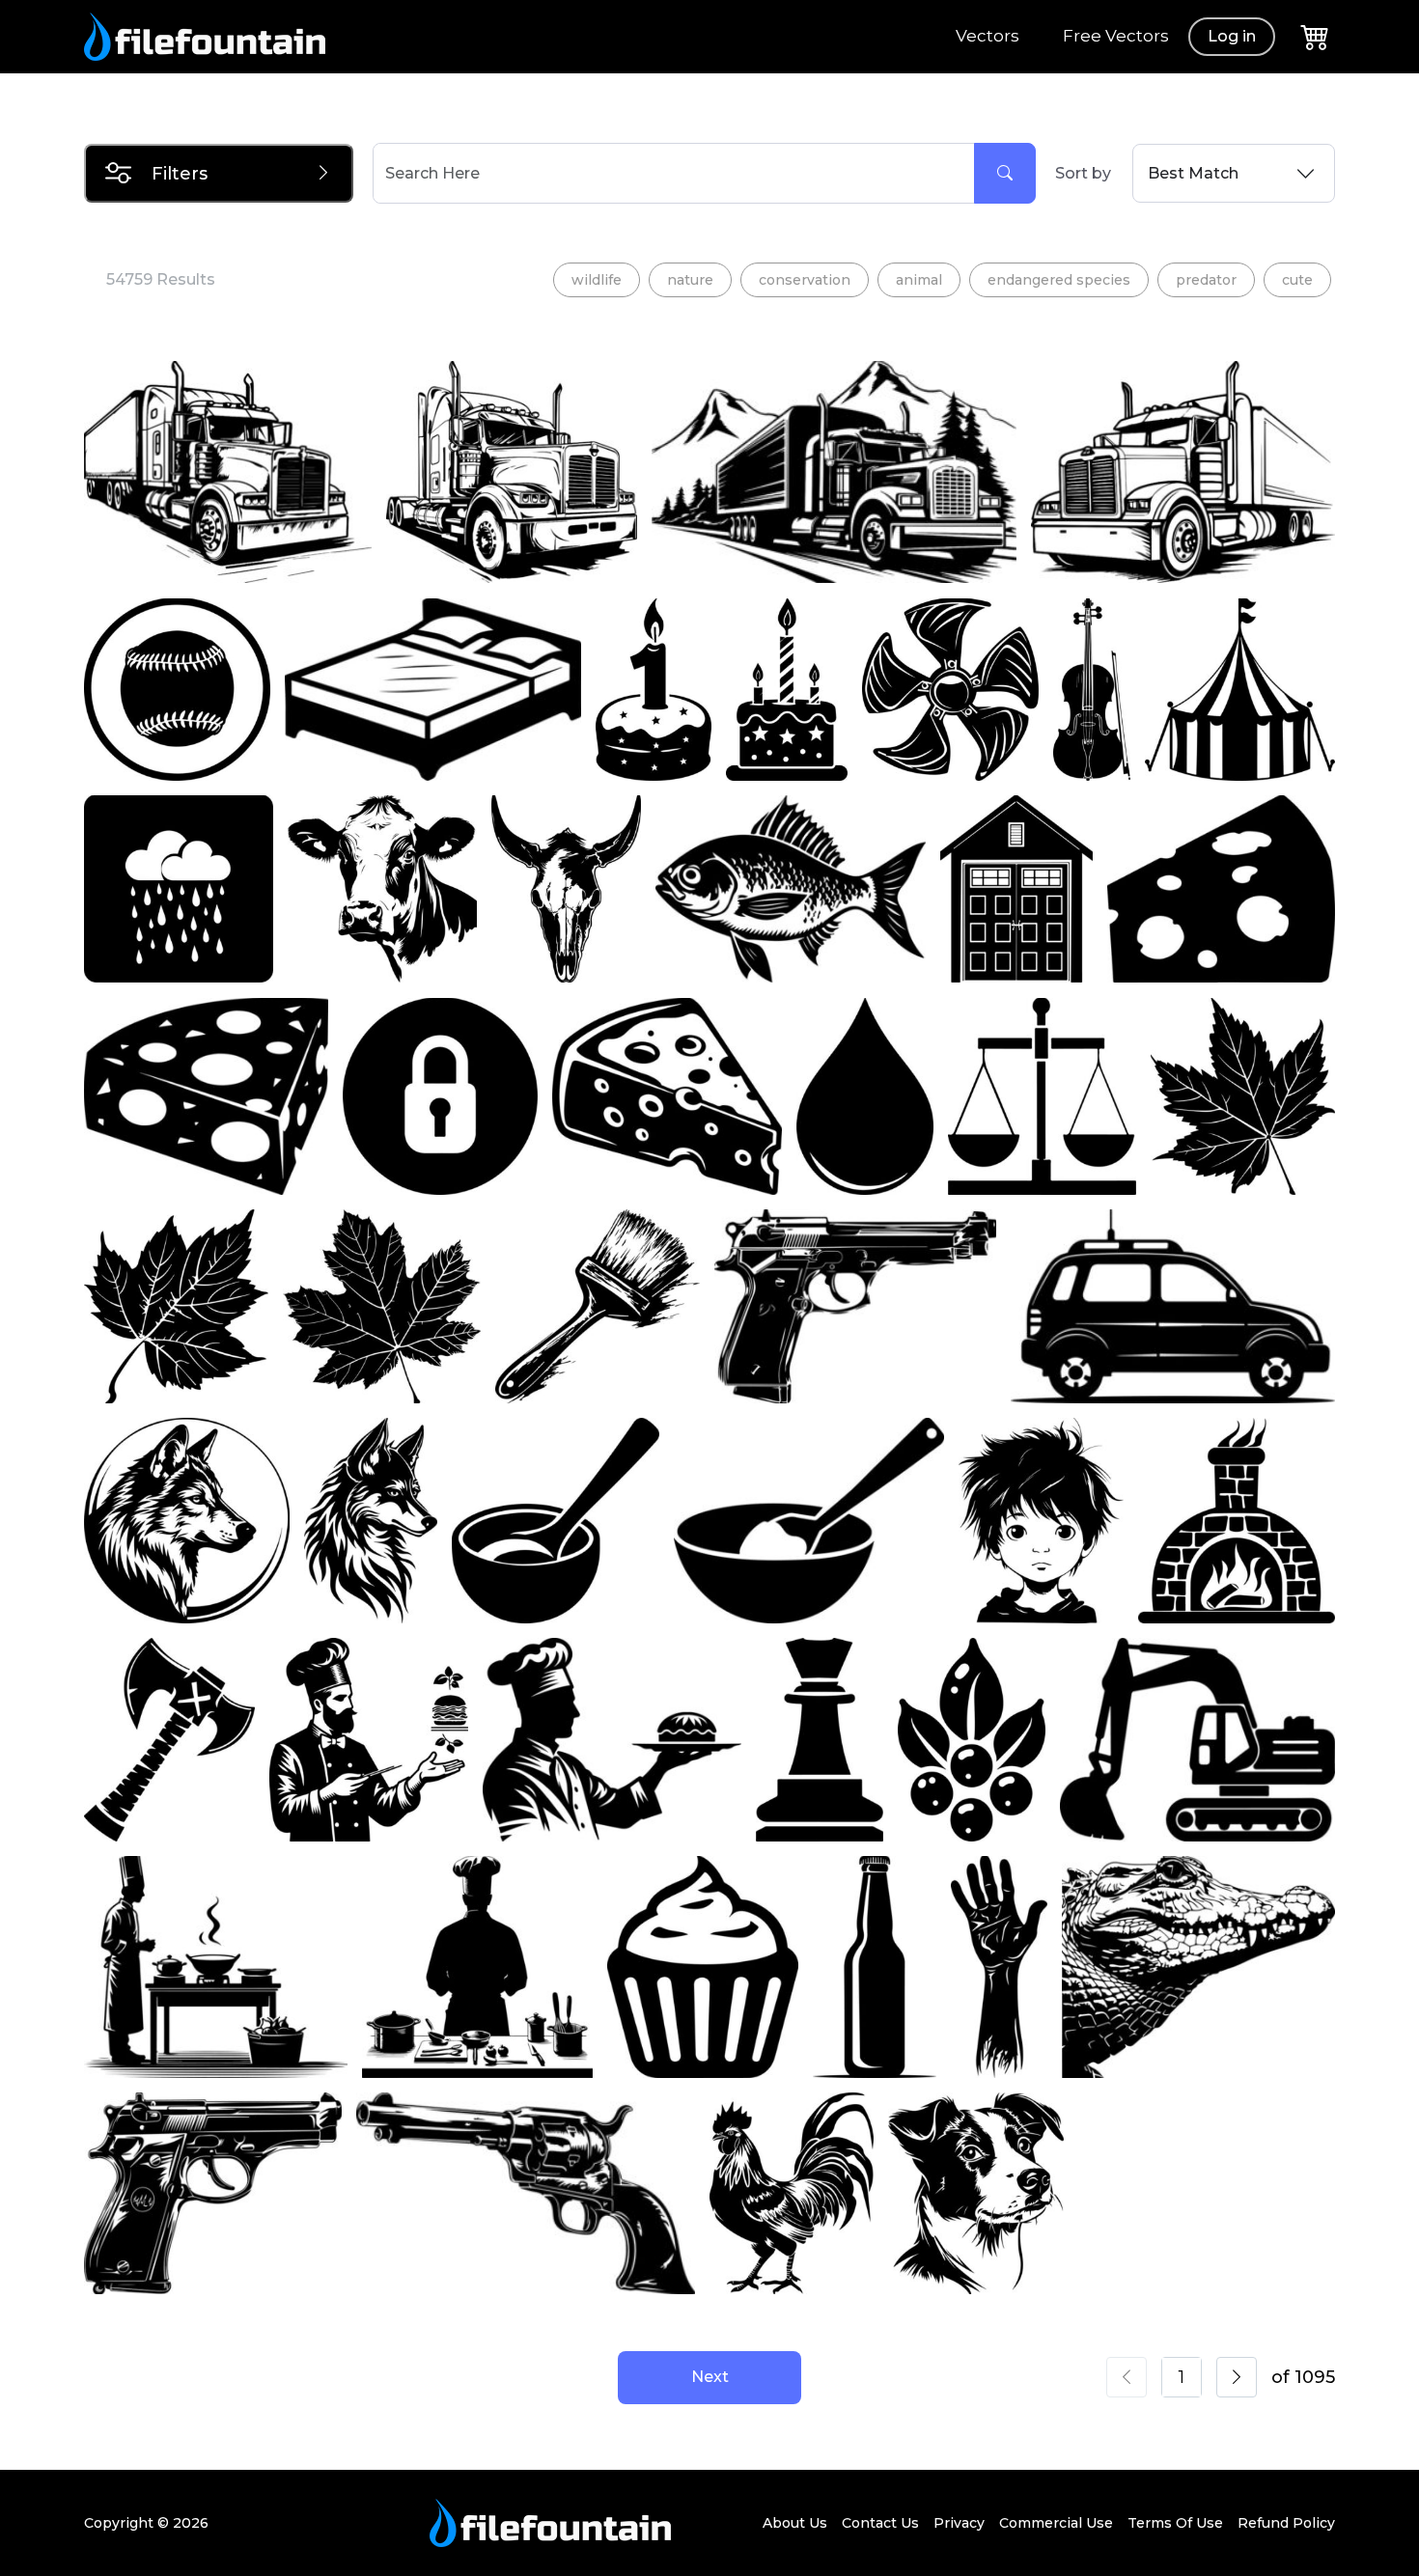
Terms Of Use (1175, 2523)
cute (1297, 280)
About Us (795, 2523)
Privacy (959, 2523)
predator (1206, 280)
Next (710, 2377)
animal (919, 280)
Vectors (988, 36)
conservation (805, 280)
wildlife (597, 280)
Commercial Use (1056, 2523)
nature (690, 280)
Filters (180, 174)
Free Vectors (1116, 36)
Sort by (1083, 173)
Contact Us (880, 2523)
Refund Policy (1286, 2523)
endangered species (1059, 280)
